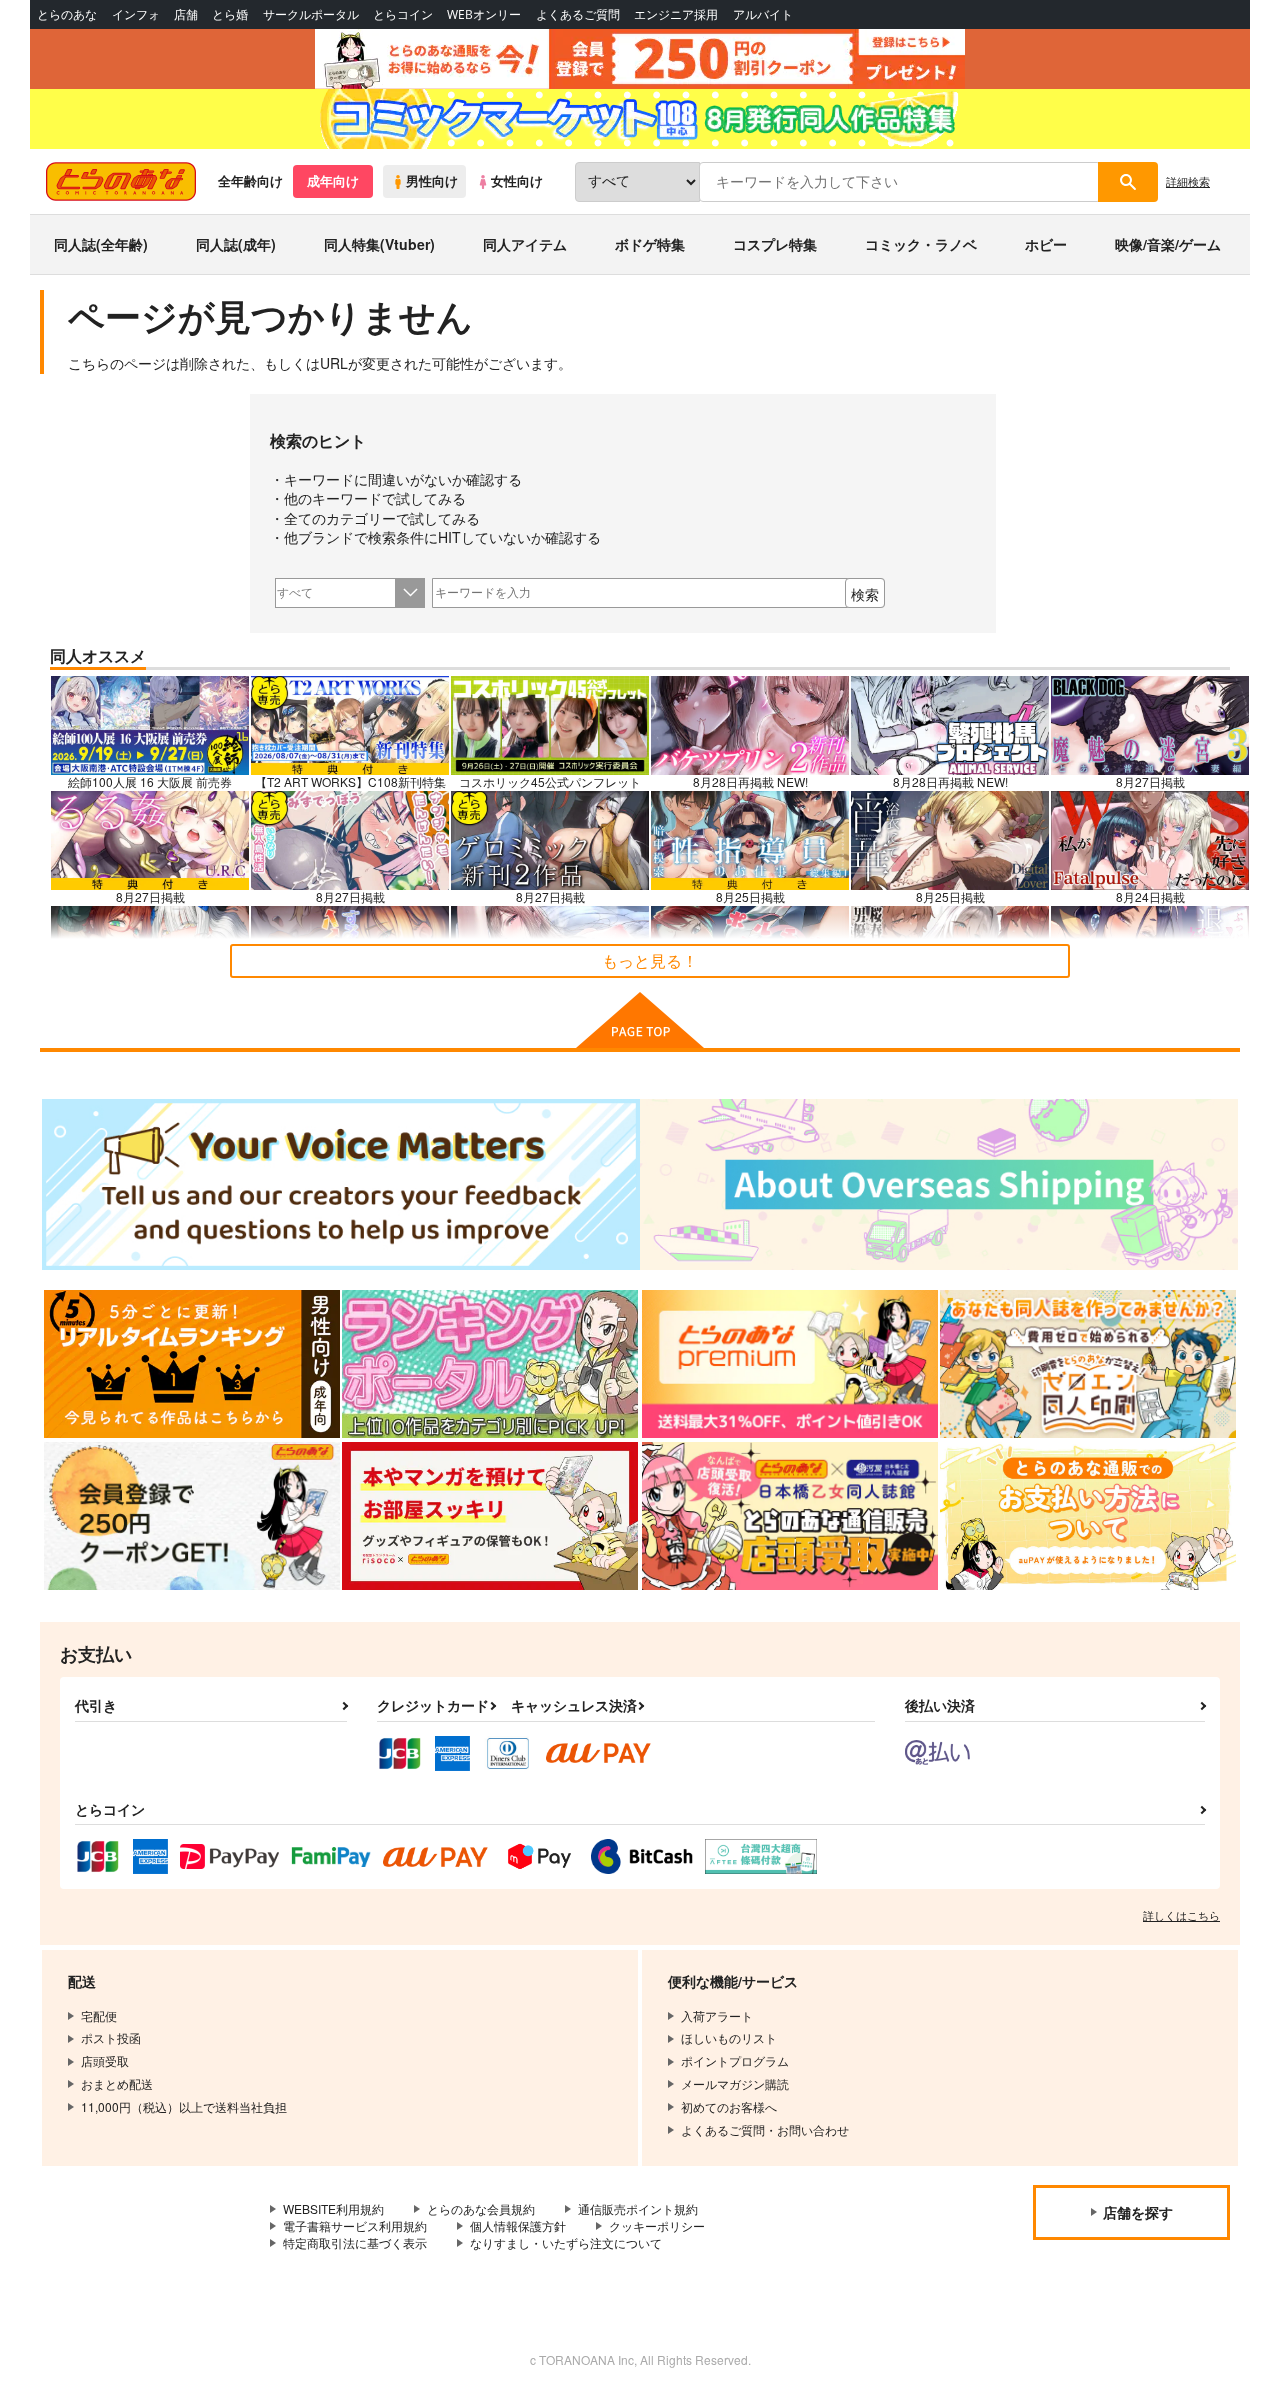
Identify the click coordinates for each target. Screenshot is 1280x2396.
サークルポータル (311, 14)
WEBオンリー (484, 14)
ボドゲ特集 (650, 244)
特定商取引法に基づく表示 (355, 2242)
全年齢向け (250, 181)
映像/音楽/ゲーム (1168, 244)
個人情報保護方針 (518, 2225)
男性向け (432, 181)
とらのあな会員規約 (481, 2208)
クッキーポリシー (657, 2225)
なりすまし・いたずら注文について (566, 2242)
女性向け (517, 181)
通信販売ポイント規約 (638, 2208)
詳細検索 (1188, 181)
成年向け (333, 181)
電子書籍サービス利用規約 (355, 2225)
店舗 (186, 14)
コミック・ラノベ (921, 244)
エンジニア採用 (676, 14)
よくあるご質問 (578, 14)
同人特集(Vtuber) (379, 244)
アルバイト (763, 14)
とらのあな (67, 14)
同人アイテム (525, 244)
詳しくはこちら (1181, 1915)
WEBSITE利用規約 (333, 2208)
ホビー (1046, 244)
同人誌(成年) (236, 244)
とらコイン (403, 14)
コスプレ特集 (775, 244)
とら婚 (230, 14)
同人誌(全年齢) (101, 244)
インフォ (136, 14)
